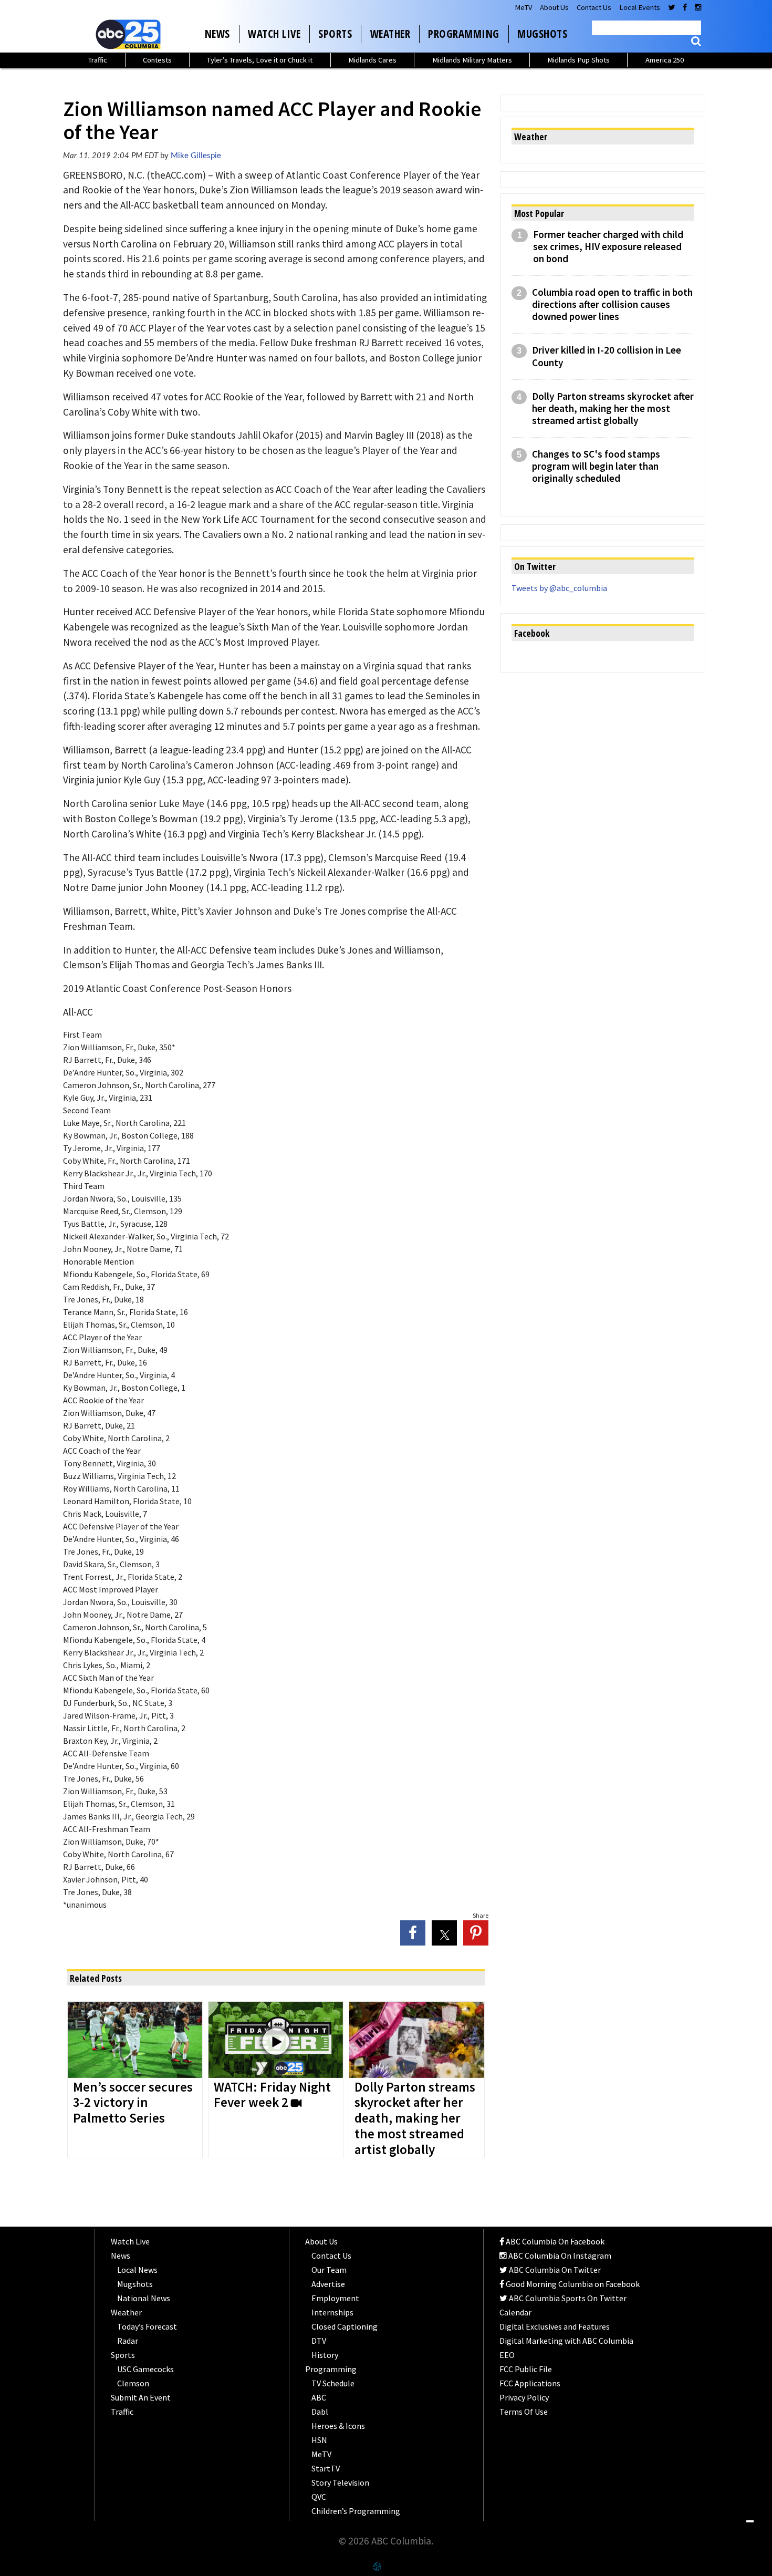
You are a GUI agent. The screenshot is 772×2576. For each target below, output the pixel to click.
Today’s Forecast (147, 2326)
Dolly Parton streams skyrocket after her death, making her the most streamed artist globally (415, 2119)
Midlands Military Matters (472, 60)
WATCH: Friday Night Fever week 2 (272, 2095)
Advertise (328, 2284)
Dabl (320, 2412)
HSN (319, 2440)
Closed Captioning (345, 2326)
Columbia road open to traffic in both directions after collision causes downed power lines (612, 304)
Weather (390, 34)
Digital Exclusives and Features (555, 2326)
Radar (128, 2341)
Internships (332, 2312)
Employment (335, 2298)
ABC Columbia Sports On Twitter (567, 2298)
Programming (464, 34)
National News (144, 2298)
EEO (507, 2355)
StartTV (326, 2468)
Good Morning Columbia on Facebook (572, 2284)
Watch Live (274, 34)
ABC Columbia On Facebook (554, 2241)
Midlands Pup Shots (578, 60)
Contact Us (594, 7)
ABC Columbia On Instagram (559, 2256)
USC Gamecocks (145, 2369)
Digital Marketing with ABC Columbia (566, 2341)
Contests (157, 60)
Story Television (340, 2482)
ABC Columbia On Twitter (554, 2270)
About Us (554, 7)
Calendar (515, 2312)
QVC (319, 2497)
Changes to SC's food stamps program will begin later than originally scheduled (596, 466)
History (325, 2355)
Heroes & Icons (338, 2426)
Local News (137, 2270)
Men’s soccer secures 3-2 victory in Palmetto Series (133, 2103)
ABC (319, 2397)
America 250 (665, 60)
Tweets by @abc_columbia (559, 588)
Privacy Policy (524, 2397)
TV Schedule (333, 2383)
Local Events (640, 7)
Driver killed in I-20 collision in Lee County (607, 356)
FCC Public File (526, 2369)
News (217, 34)
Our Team (329, 2270)
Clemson (133, 2383)
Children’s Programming (356, 2511)
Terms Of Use (524, 2412)
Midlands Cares (372, 60)
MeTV (523, 7)
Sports (335, 34)
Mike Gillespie (196, 156)
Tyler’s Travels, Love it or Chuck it (260, 60)
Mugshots (542, 34)
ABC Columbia (130, 34)
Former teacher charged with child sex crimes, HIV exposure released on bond (608, 247)
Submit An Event (141, 2397)
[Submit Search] (696, 41)
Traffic (98, 60)
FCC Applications (530, 2383)
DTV (319, 2341)
